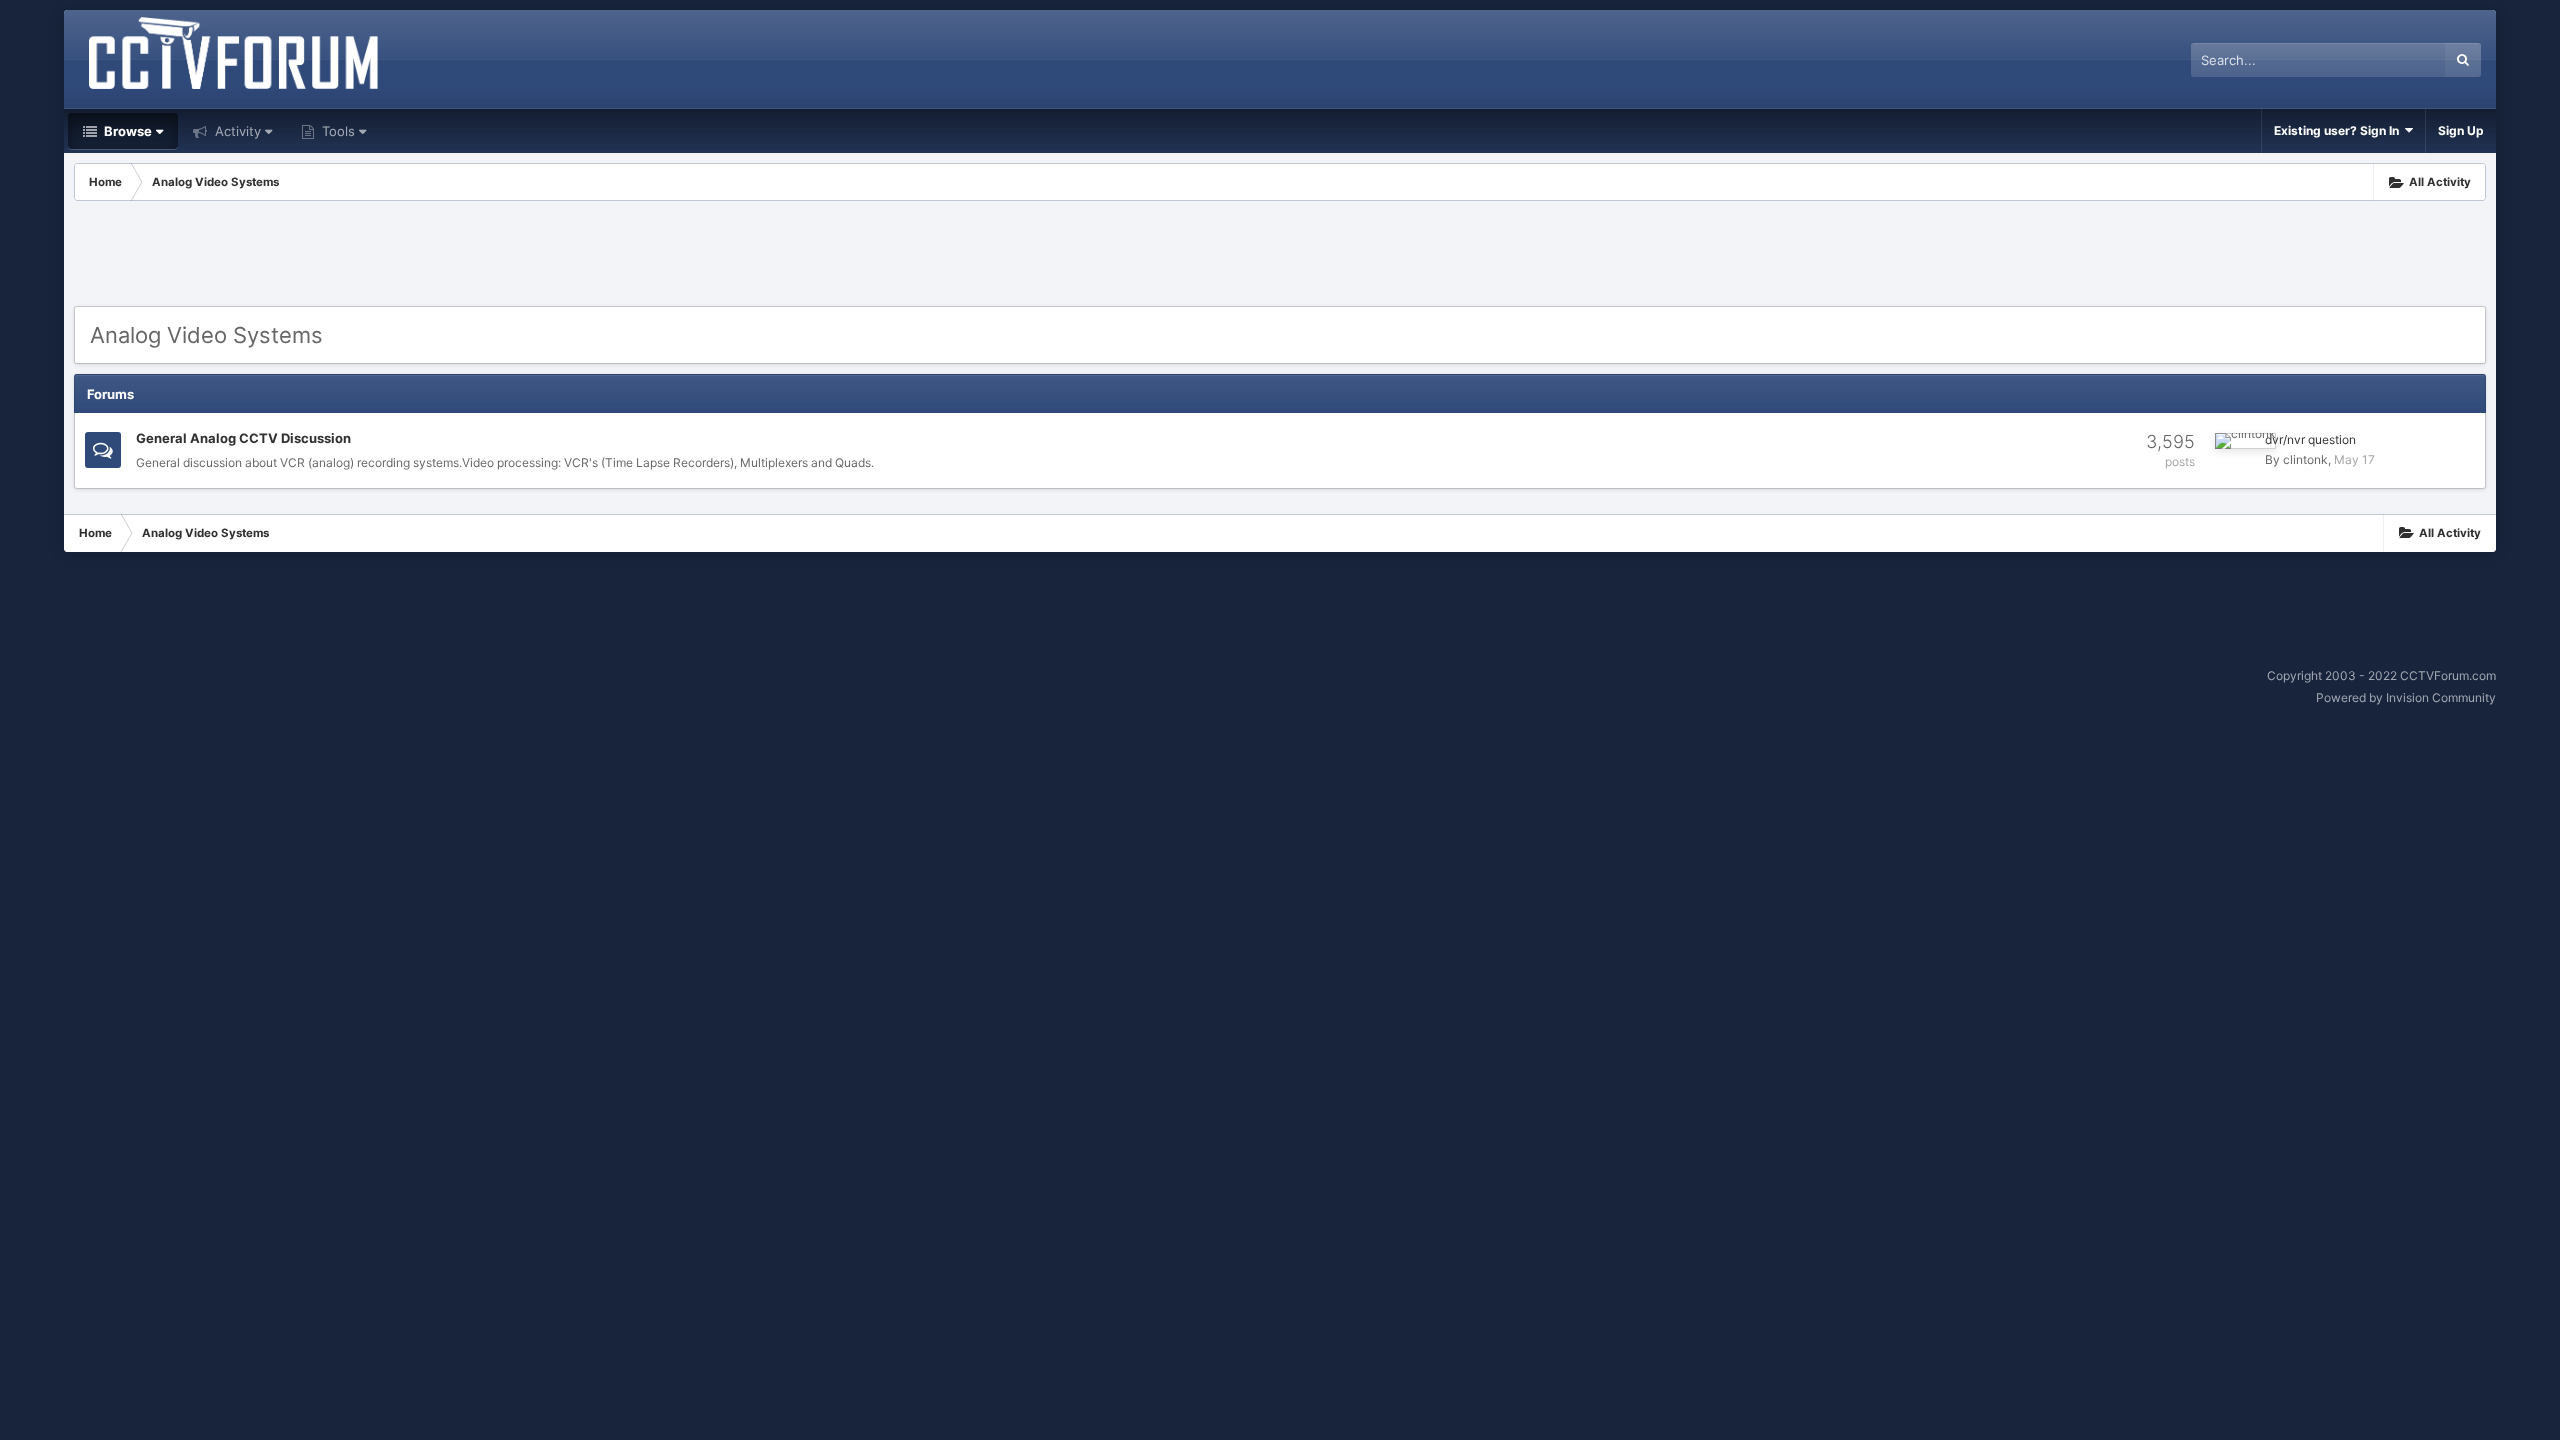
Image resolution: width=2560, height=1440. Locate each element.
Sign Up (2461, 130)
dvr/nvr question (2310, 439)
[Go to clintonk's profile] (2245, 441)
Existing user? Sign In (2339, 130)
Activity (236, 131)
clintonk (2305, 459)
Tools (336, 131)
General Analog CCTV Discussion (243, 438)
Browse (126, 131)
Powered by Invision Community (2406, 697)
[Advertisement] (1280, 256)
